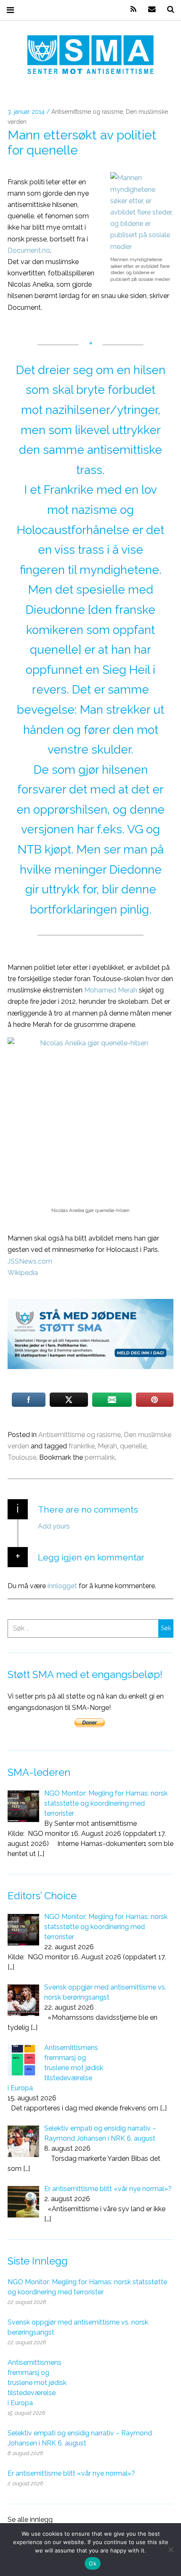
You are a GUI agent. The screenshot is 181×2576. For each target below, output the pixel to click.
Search (168, 9)
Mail (149, 9)
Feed (130, 9)
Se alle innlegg (30, 2520)
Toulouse (22, 1457)
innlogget (62, 1585)
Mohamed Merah (111, 990)
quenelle (133, 1446)
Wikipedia (23, 1273)
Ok (93, 2563)
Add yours (54, 1526)
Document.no (29, 250)
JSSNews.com (30, 1261)
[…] (41, 1854)
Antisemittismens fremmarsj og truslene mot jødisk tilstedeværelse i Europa (37, 2383)
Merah (107, 1446)
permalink (100, 1457)
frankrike (82, 1446)
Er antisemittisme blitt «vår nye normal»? (71, 2473)
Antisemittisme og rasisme (87, 112)
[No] (170, 2550)
